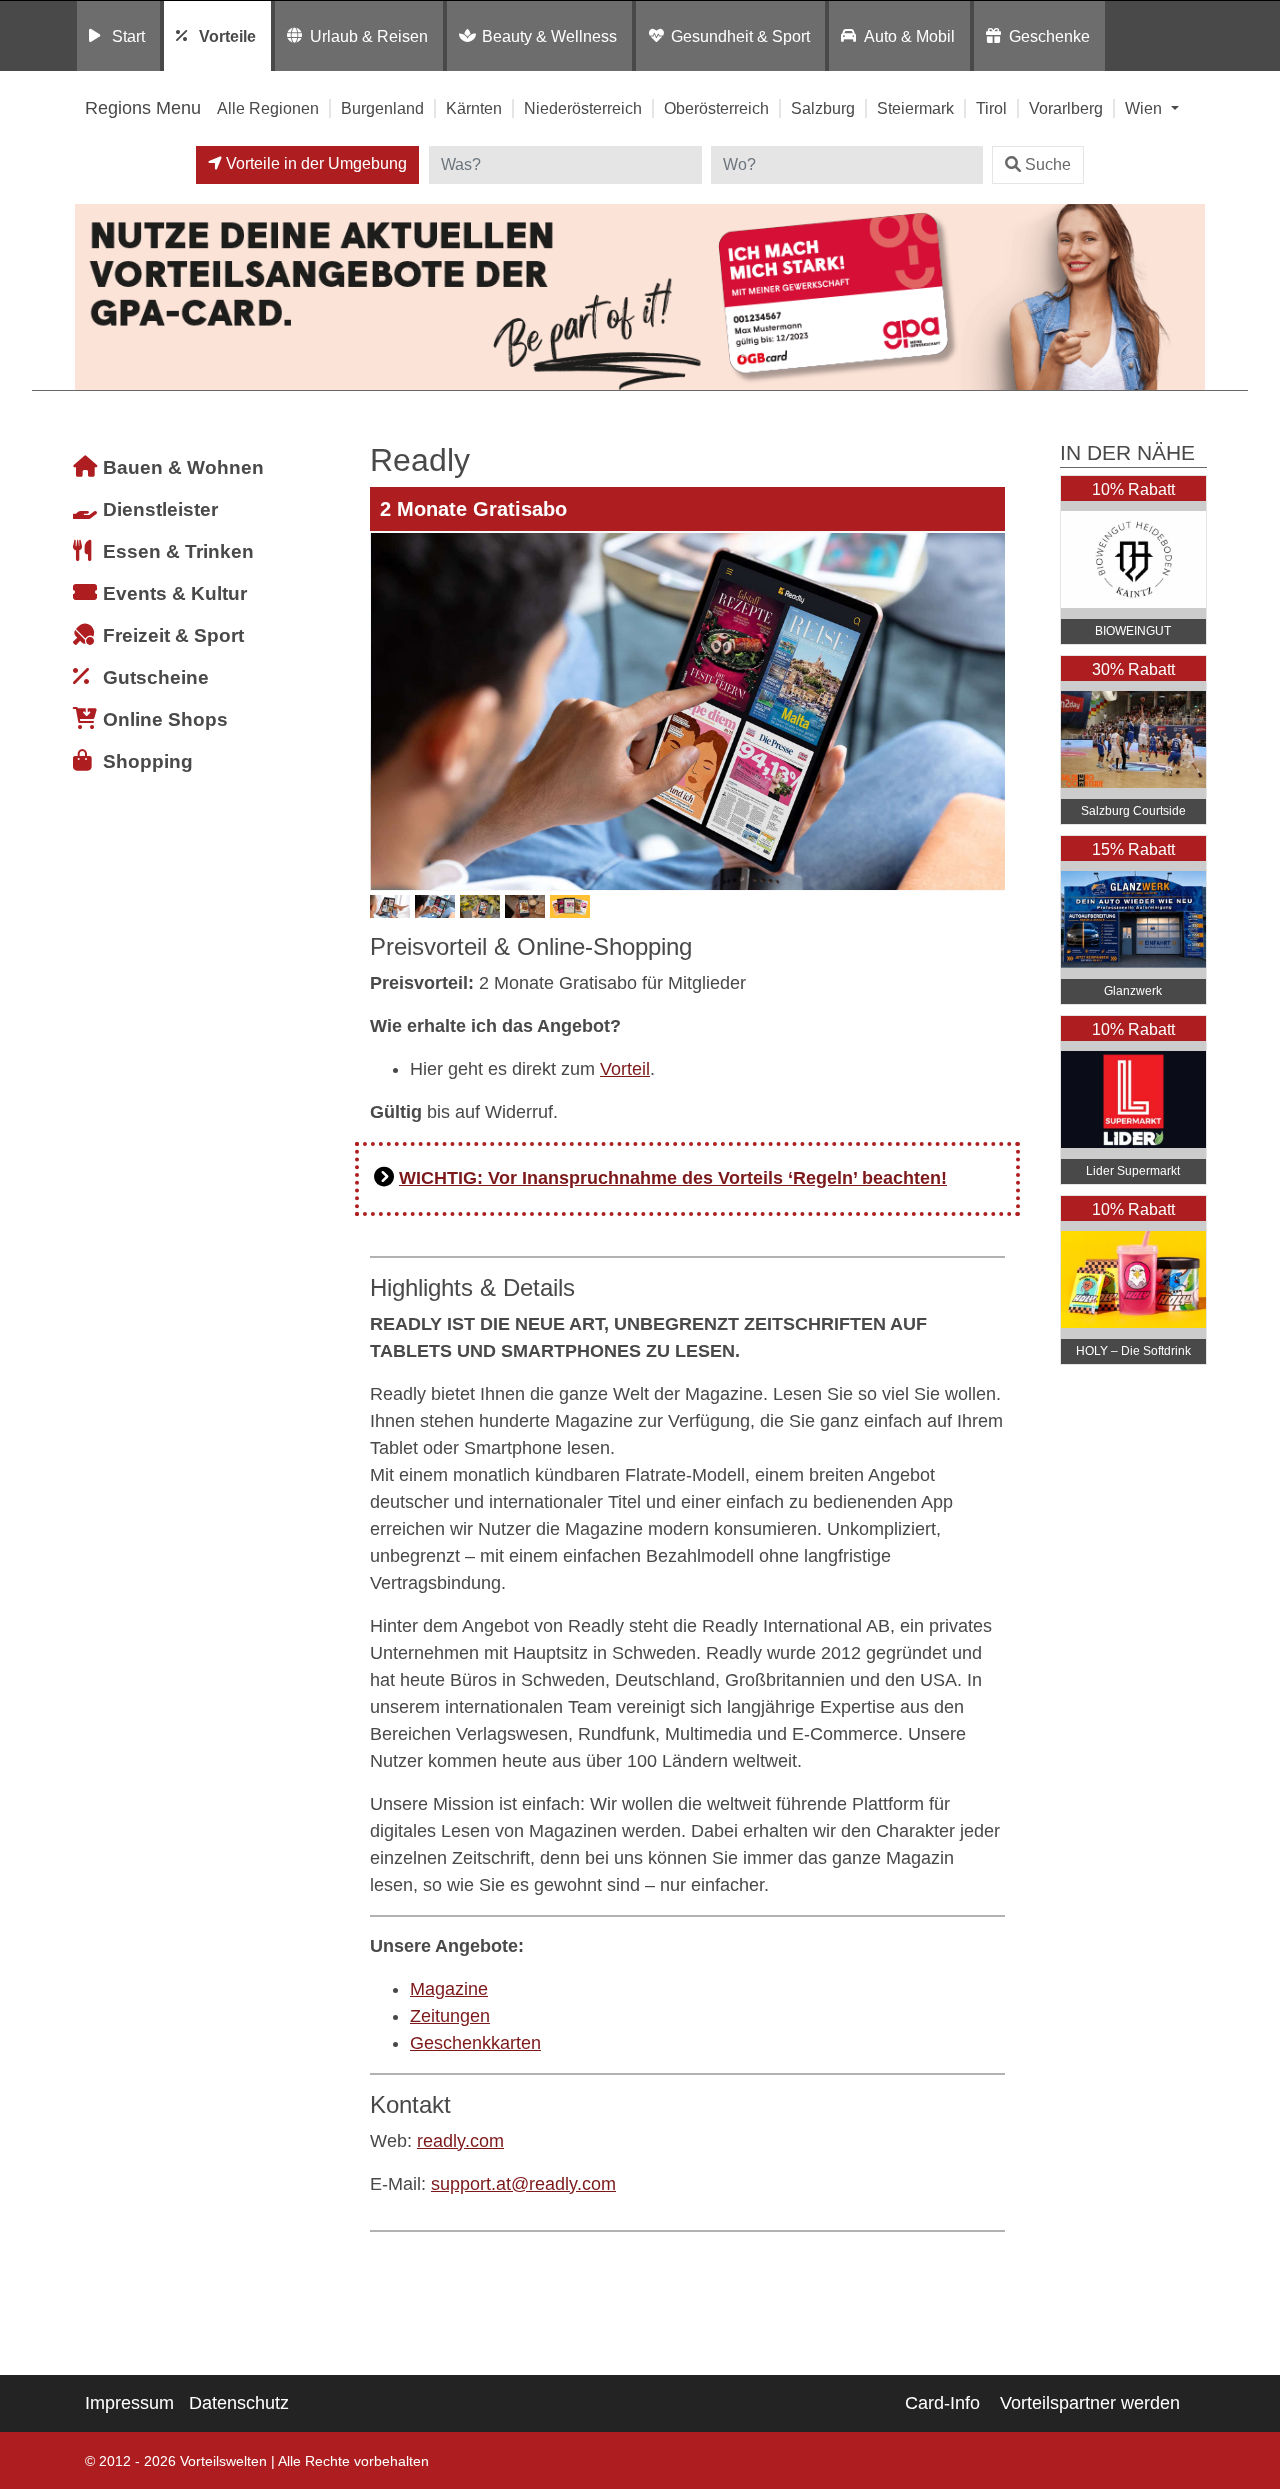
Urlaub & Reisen (369, 36)
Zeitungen (450, 2016)
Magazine (449, 1989)
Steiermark (915, 108)
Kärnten (474, 108)
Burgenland (382, 108)
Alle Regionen (268, 108)
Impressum (129, 2403)
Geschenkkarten (475, 2043)
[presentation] (389, 711)
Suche (1048, 164)
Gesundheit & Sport (740, 36)
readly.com (460, 2141)
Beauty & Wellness (549, 36)
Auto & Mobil (909, 36)
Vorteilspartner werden (1090, 2403)
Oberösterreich (716, 108)
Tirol (991, 108)
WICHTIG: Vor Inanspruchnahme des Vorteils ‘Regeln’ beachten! (673, 1178)
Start (128, 36)
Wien (1145, 108)
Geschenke (1049, 36)
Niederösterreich (583, 108)
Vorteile (227, 36)
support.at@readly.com (523, 2184)
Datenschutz (239, 2403)
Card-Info (942, 2403)
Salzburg (823, 108)
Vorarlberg (1066, 108)
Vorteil (625, 1069)
